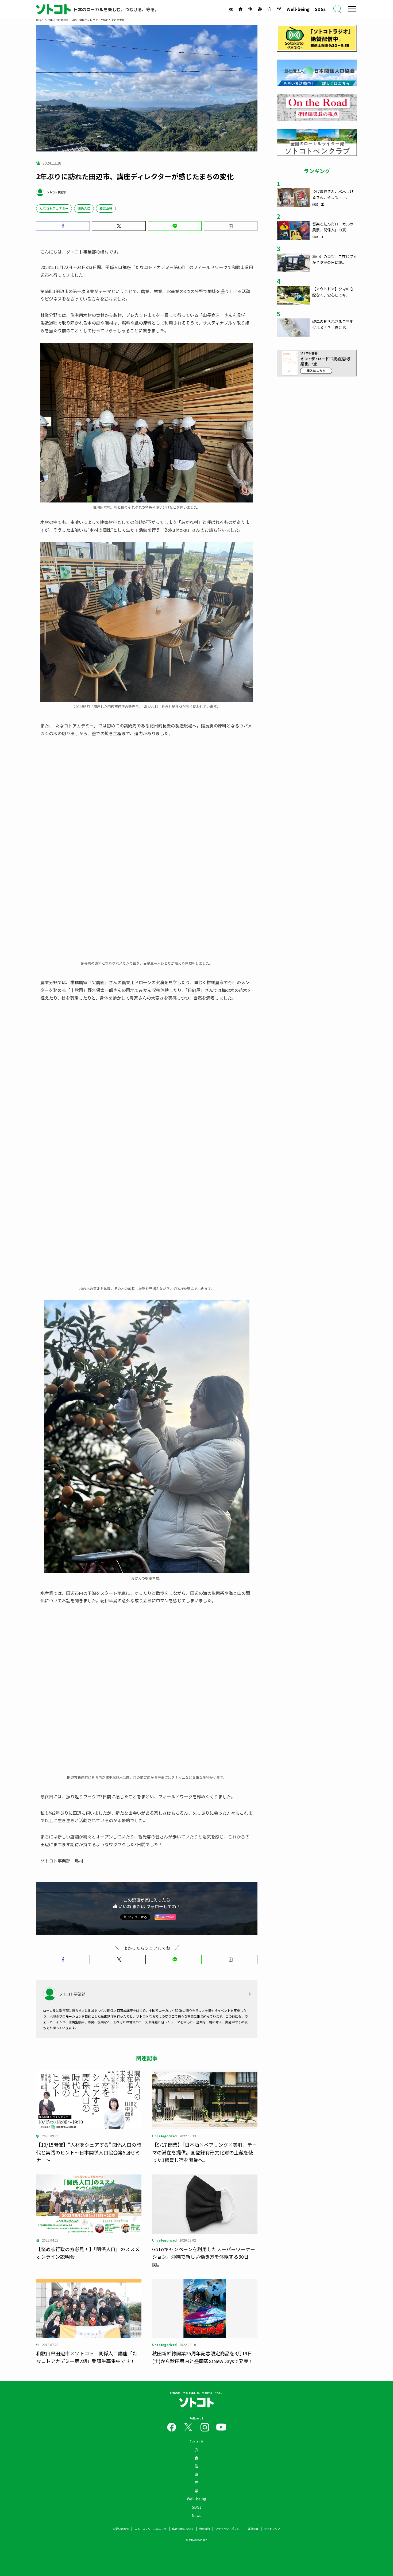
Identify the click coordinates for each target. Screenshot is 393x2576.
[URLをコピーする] (231, 226)
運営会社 (253, 2475)
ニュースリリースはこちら (151, 2475)
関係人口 (84, 208)
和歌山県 (106, 208)
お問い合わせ (121, 2475)
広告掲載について (183, 2475)
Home (40, 20)
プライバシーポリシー (229, 2475)
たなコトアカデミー (54, 208)
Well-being (298, 9)
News (196, 2462)
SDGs (320, 9)
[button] (63, 226)
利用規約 (205, 2475)
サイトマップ (272, 2475)
